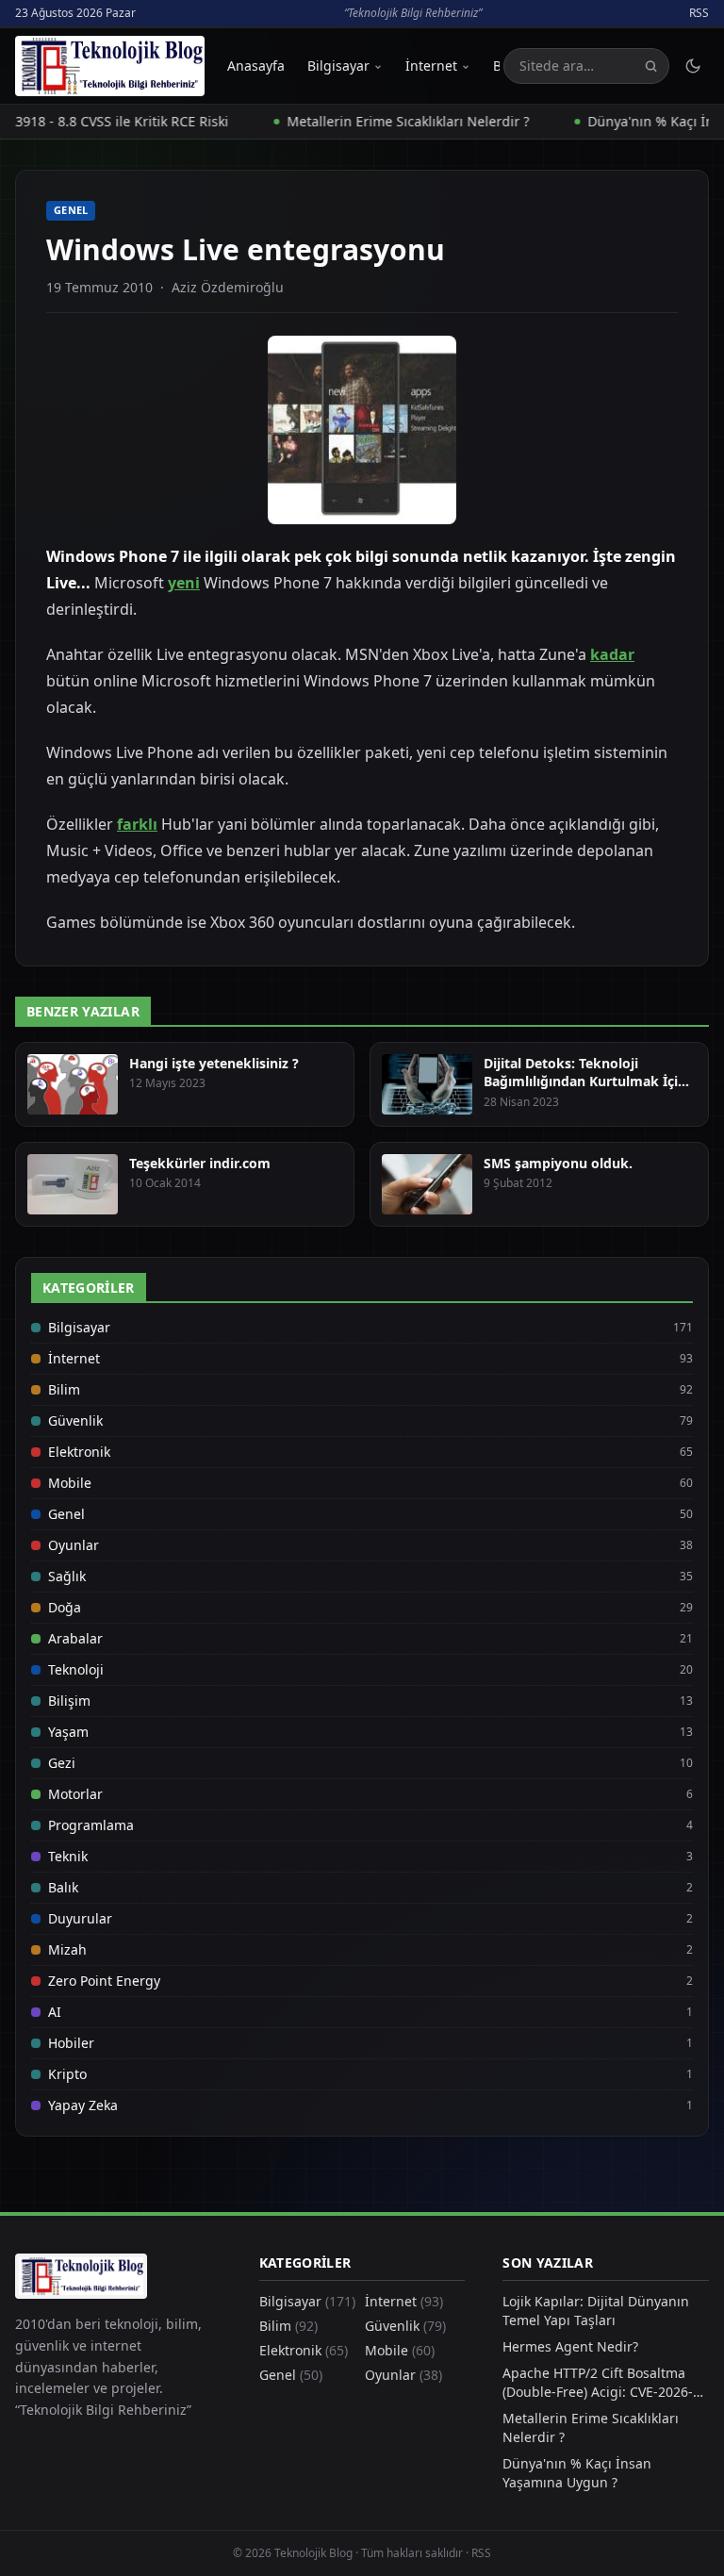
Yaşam (68, 1732)
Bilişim (69, 1701)
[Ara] (651, 66)
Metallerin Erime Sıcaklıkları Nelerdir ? (379, 121)
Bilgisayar (338, 66)
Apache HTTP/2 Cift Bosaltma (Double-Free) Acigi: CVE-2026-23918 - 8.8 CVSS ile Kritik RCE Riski (598, 2383)
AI (55, 2012)
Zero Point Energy (104, 1981)
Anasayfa (256, 66)
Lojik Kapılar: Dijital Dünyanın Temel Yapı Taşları (596, 2311)
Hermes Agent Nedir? (570, 2346)
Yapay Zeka (83, 2105)
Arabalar (75, 1638)
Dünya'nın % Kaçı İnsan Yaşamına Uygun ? (577, 2473)
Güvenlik (75, 1420)
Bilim (64, 1389)
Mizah (67, 1949)
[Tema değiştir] (693, 66)
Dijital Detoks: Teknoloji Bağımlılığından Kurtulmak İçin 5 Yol (585, 1082)
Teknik (68, 1856)
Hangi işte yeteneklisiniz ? (214, 1063)
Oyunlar (74, 1545)
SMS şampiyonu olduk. (558, 1163)
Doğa (65, 1607)
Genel (71, 210)
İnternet (431, 66)
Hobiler (71, 2043)
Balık (63, 1887)
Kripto (67, 2074)
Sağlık (67, 1576)
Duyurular (80, 1918)
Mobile (70, 1483)
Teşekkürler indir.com (200, 1163)
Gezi (62, 1763)
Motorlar (75, 1794)
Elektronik (79, 1452)
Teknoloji (76, 1669)
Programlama (91, 1825)
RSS (699, 13)
